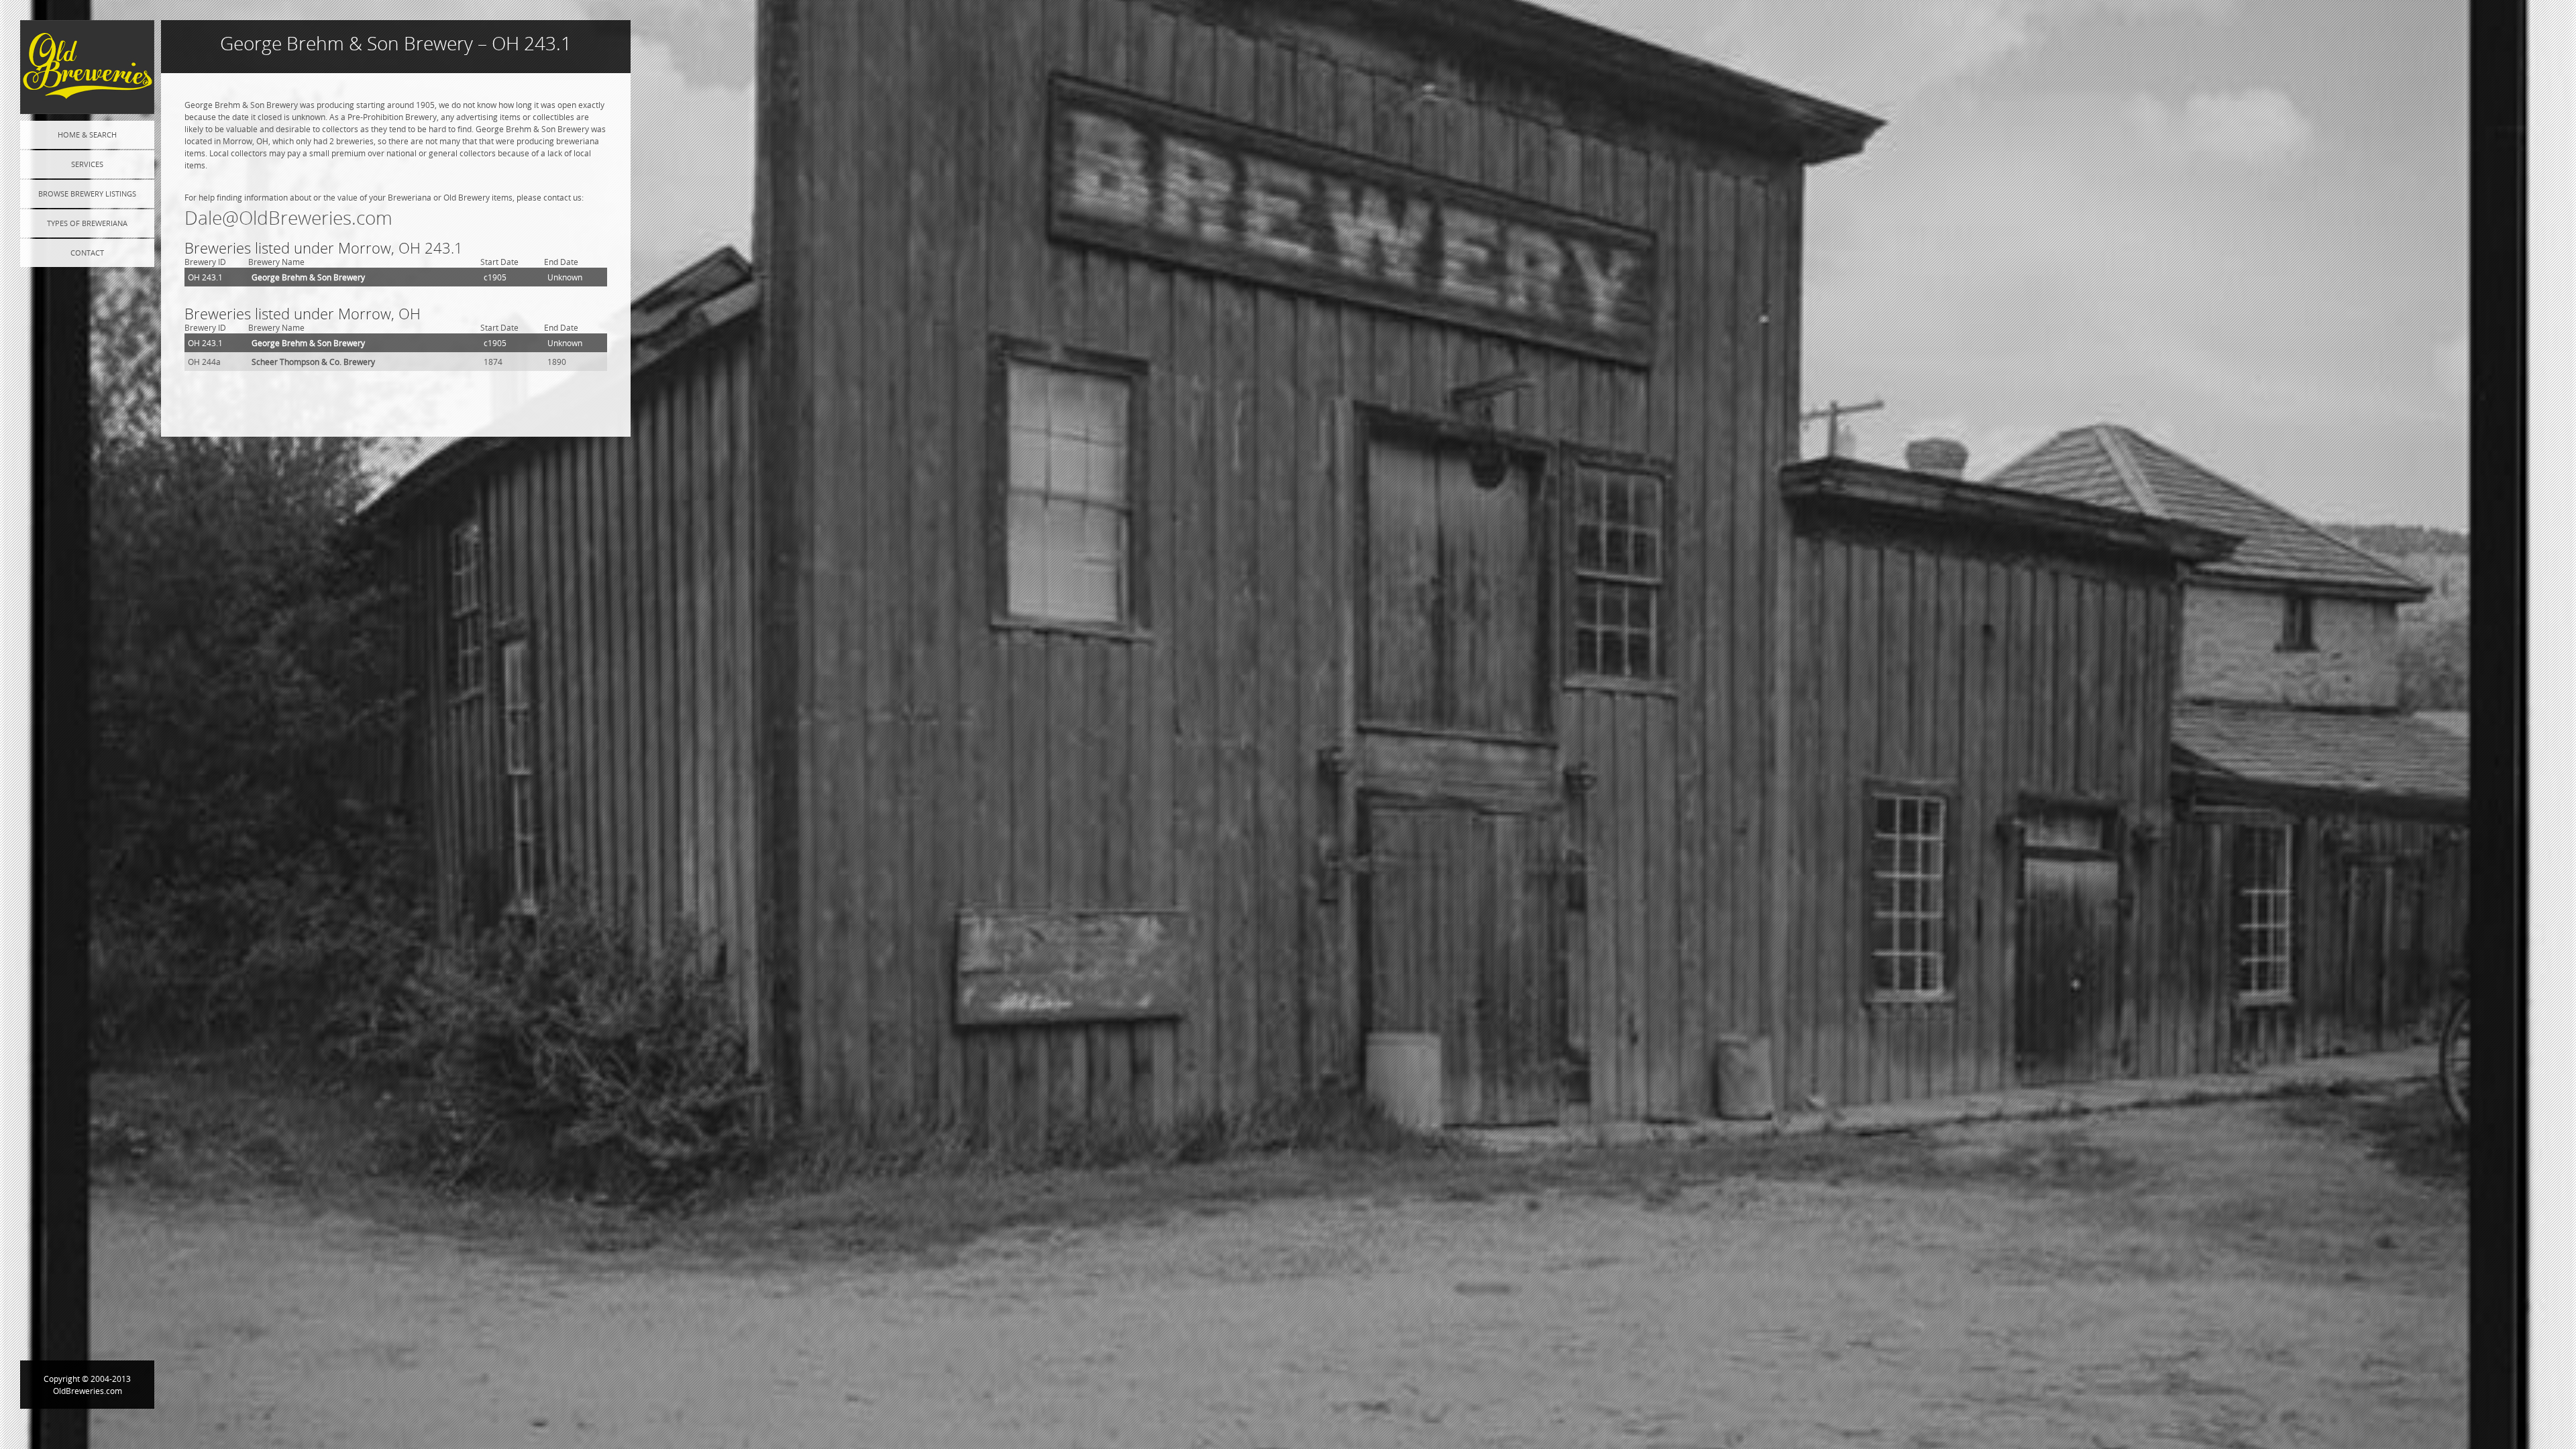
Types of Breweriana (87, 223)
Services (87, 164)
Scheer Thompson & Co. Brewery (313, 362)
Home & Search (87, 135)
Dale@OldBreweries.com (288, 218)
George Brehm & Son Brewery (308, 277)
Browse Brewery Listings (87, 194)
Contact (87, 253)
